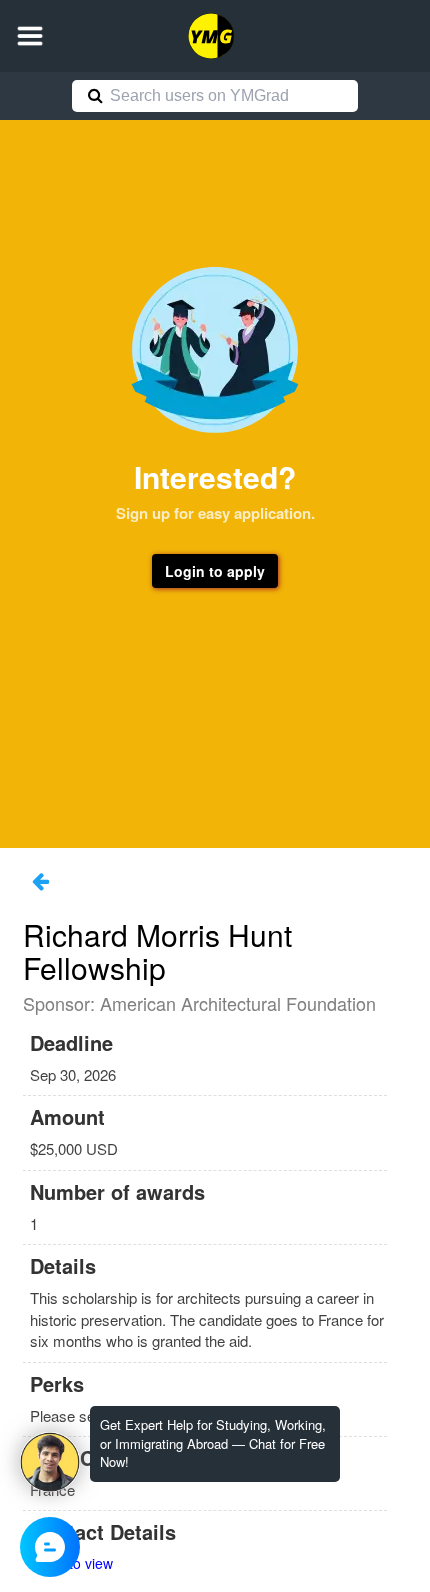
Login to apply (215, 571)
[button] (30, 36)
